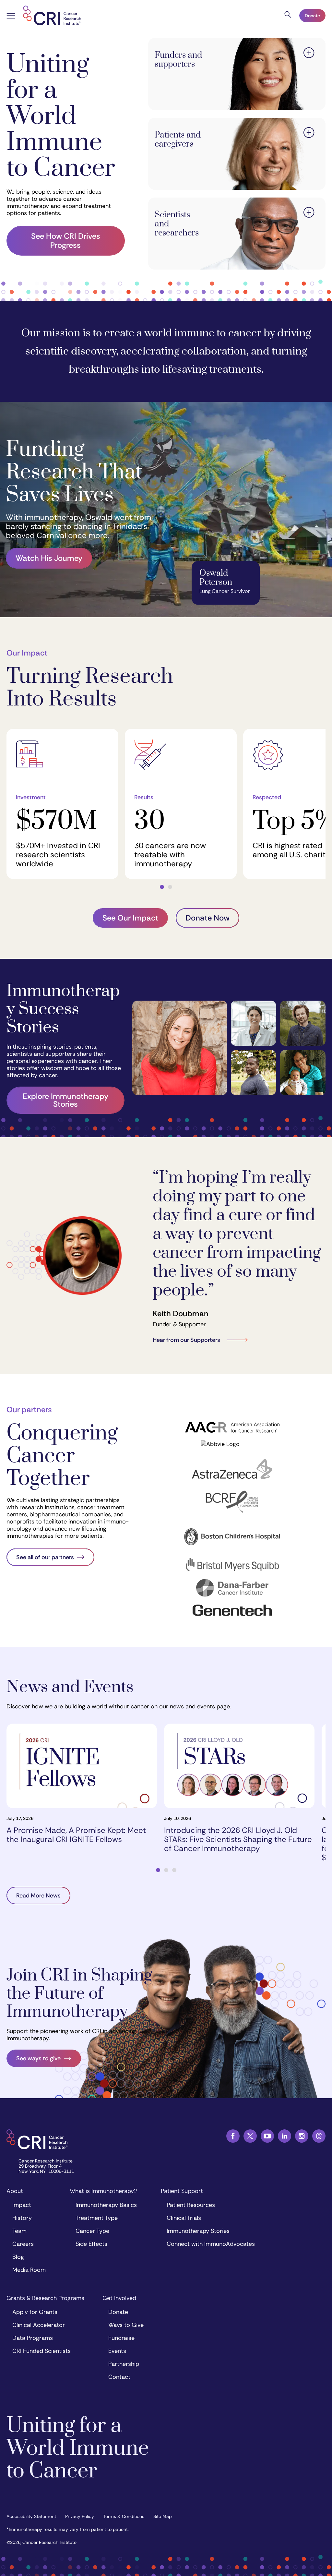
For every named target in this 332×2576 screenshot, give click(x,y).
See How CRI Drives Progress (66, 241)
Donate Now (207, 918)
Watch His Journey (49, 558)
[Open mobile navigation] (11, 17)
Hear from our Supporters (186, 1340)
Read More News (38, 1896)
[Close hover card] (309, 54)
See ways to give (38, 2058)
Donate (312, 16)
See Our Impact (130, 918)
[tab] (162, 887)
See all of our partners (45, 1557)
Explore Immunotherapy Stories (65, 1100)
